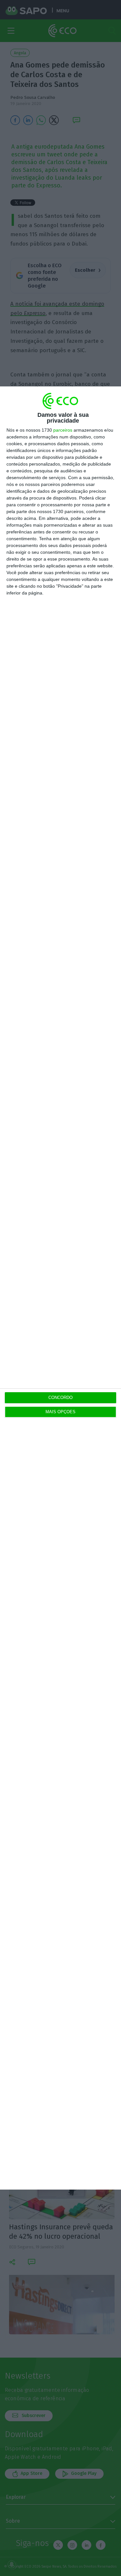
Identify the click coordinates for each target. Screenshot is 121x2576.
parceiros (63, 430)
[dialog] (60, 1288)
